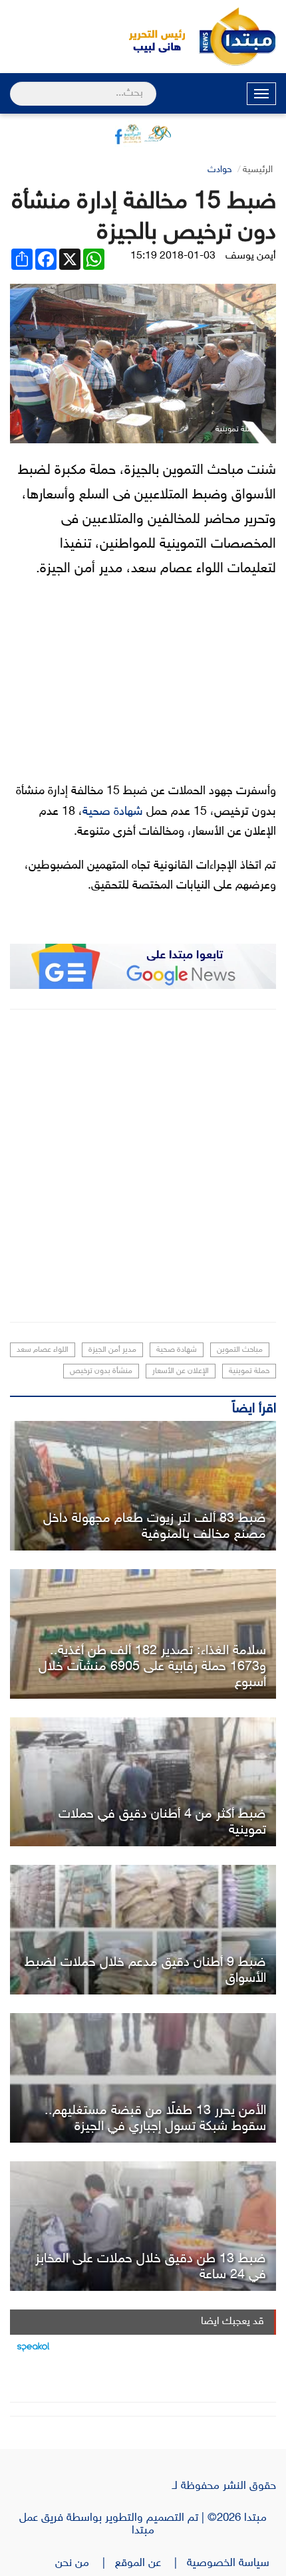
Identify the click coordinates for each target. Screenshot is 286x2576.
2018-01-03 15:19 (173, 256)
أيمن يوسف (251, 256)
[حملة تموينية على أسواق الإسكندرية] (143, 1782)
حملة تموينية (249, 1371)
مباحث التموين (240, 1350)
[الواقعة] (143, 1486)
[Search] (16, 85)
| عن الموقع (151, 2563)
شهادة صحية (113, 812)
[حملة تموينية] (143, 1930)
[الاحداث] (143, 2078)
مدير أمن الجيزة (112, 1350)
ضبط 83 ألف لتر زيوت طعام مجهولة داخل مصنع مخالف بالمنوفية (155, 1527)
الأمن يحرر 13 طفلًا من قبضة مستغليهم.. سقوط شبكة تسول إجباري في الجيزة (155, 2119)
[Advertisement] (143, 1166)
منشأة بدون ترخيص (101, 1371)
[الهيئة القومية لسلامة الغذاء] (143, 1634)
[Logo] (150, 37)
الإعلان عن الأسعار (181, 1371)
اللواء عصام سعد (43, 1350)
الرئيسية (258, 170)
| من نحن (85, 2563)
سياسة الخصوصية (231, 2563)
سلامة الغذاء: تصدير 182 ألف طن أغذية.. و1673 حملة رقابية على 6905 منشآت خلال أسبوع (152, 1667)
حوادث (220, 170)
